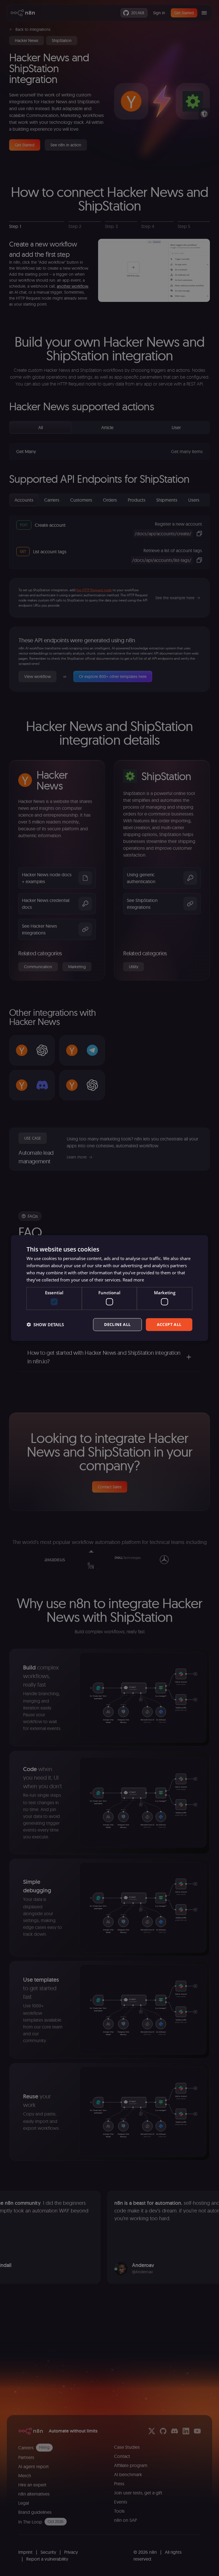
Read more (133, 1279)
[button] (45, 1325)
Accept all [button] (169, 1324)
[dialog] (109, 1288)
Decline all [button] (117, 1324)
